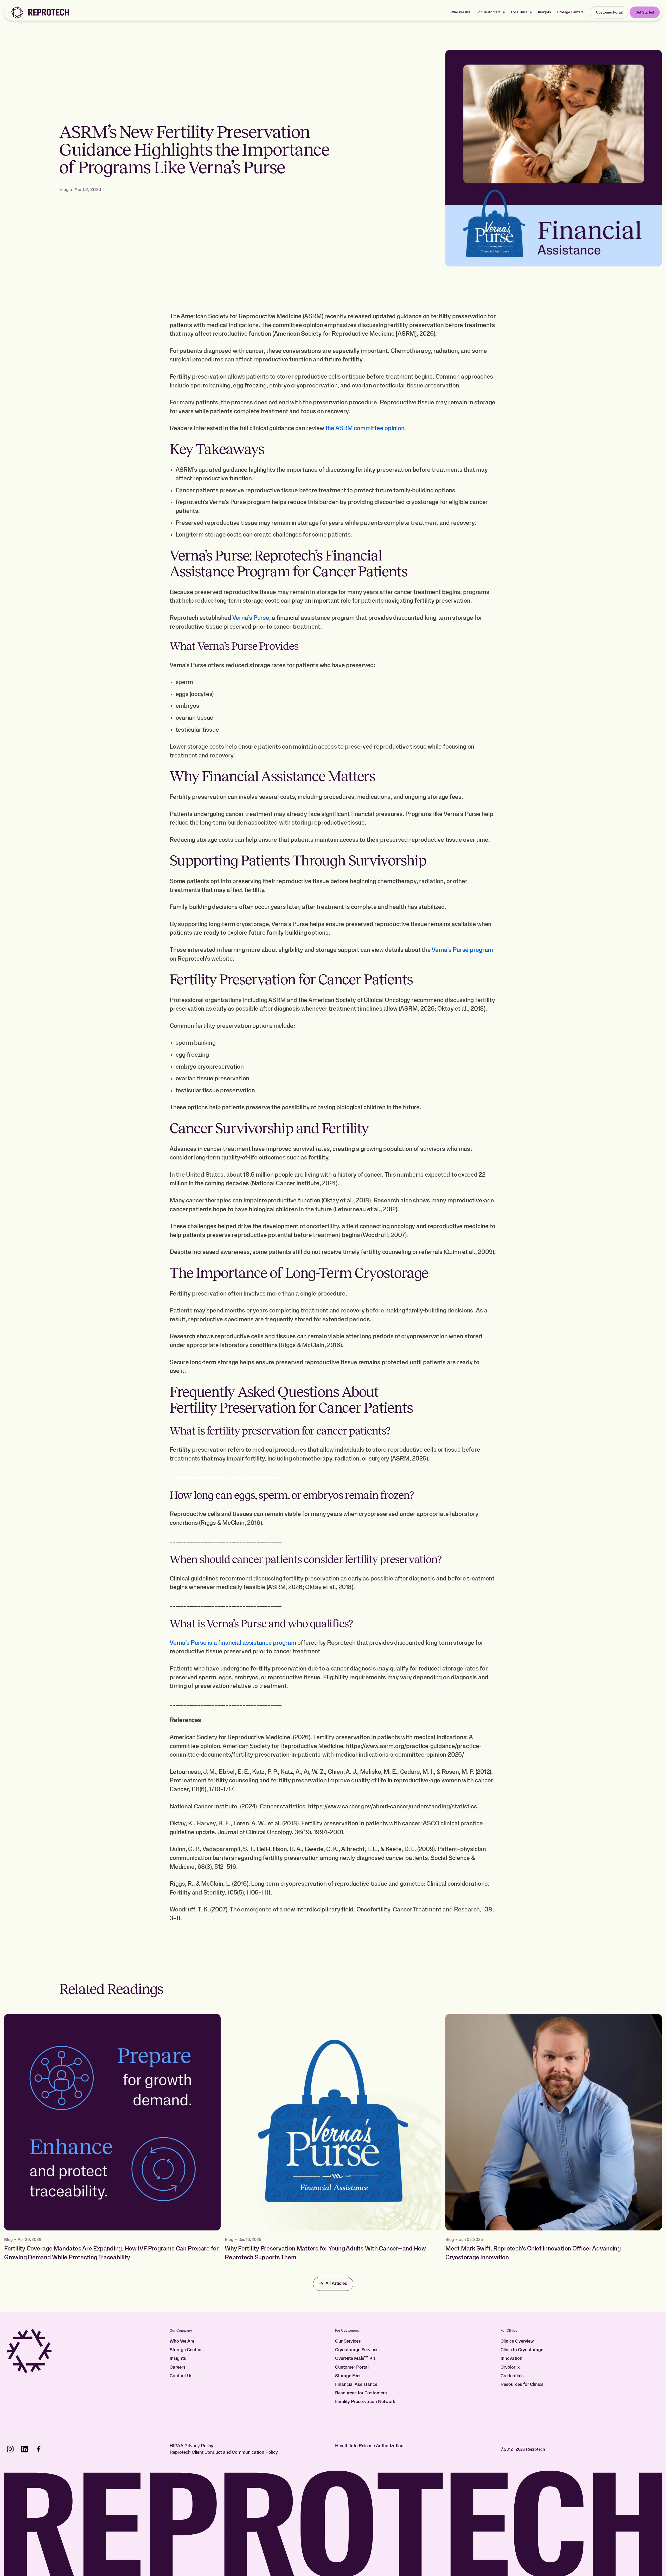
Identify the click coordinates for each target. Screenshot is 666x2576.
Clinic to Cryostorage (522, 2350)
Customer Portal (352, 2367)
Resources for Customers (361, 2393)
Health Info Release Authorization (369, 2446)
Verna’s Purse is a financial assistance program (233, 1643)
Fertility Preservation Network (365, 2402)
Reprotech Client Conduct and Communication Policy (224, 2452)
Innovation (511, 2358)
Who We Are (460, 12)
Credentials (512, 2376)
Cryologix (510, 2367)
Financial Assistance (356, 2384)
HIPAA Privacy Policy (191, 2446)
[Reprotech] (40, 12)
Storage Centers (570, 12)
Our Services (348, 2341)
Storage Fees (348, 2376)
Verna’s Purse (251, 618)
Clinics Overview (517, 2341)
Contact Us (181, 2376)
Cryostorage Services (357, 2350)
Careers (178, 2367)
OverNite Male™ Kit (355, 2358)
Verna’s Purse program (462, 950)
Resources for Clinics (522, 2384)
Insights (545, 12)
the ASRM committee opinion (364, 428)
